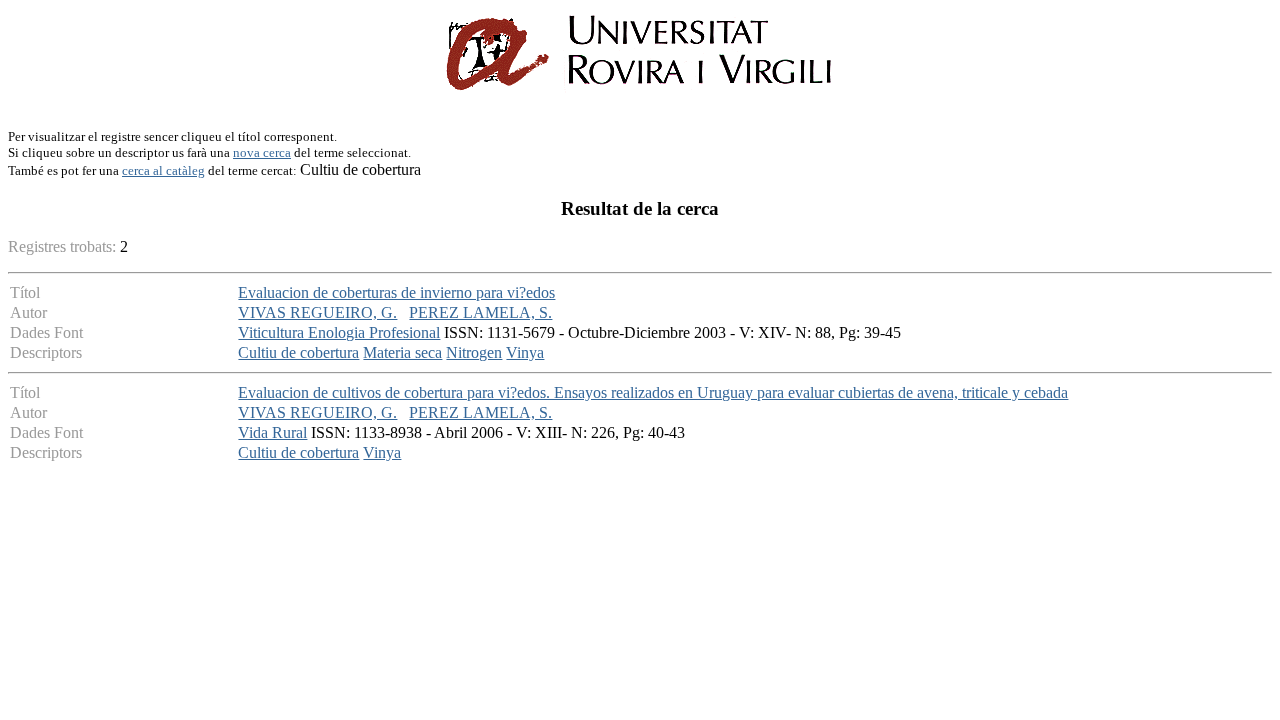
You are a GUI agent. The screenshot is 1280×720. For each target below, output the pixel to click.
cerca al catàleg (163, 170)
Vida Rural (272, 432)
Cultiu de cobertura (298, 352)
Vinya (525, 352)
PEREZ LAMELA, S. (480, 312)
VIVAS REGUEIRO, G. (317, 312)
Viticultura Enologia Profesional (339, 332)
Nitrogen (474, 352)
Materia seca (402, 352)
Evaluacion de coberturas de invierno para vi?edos (396, 292)
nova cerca (262, 152)
